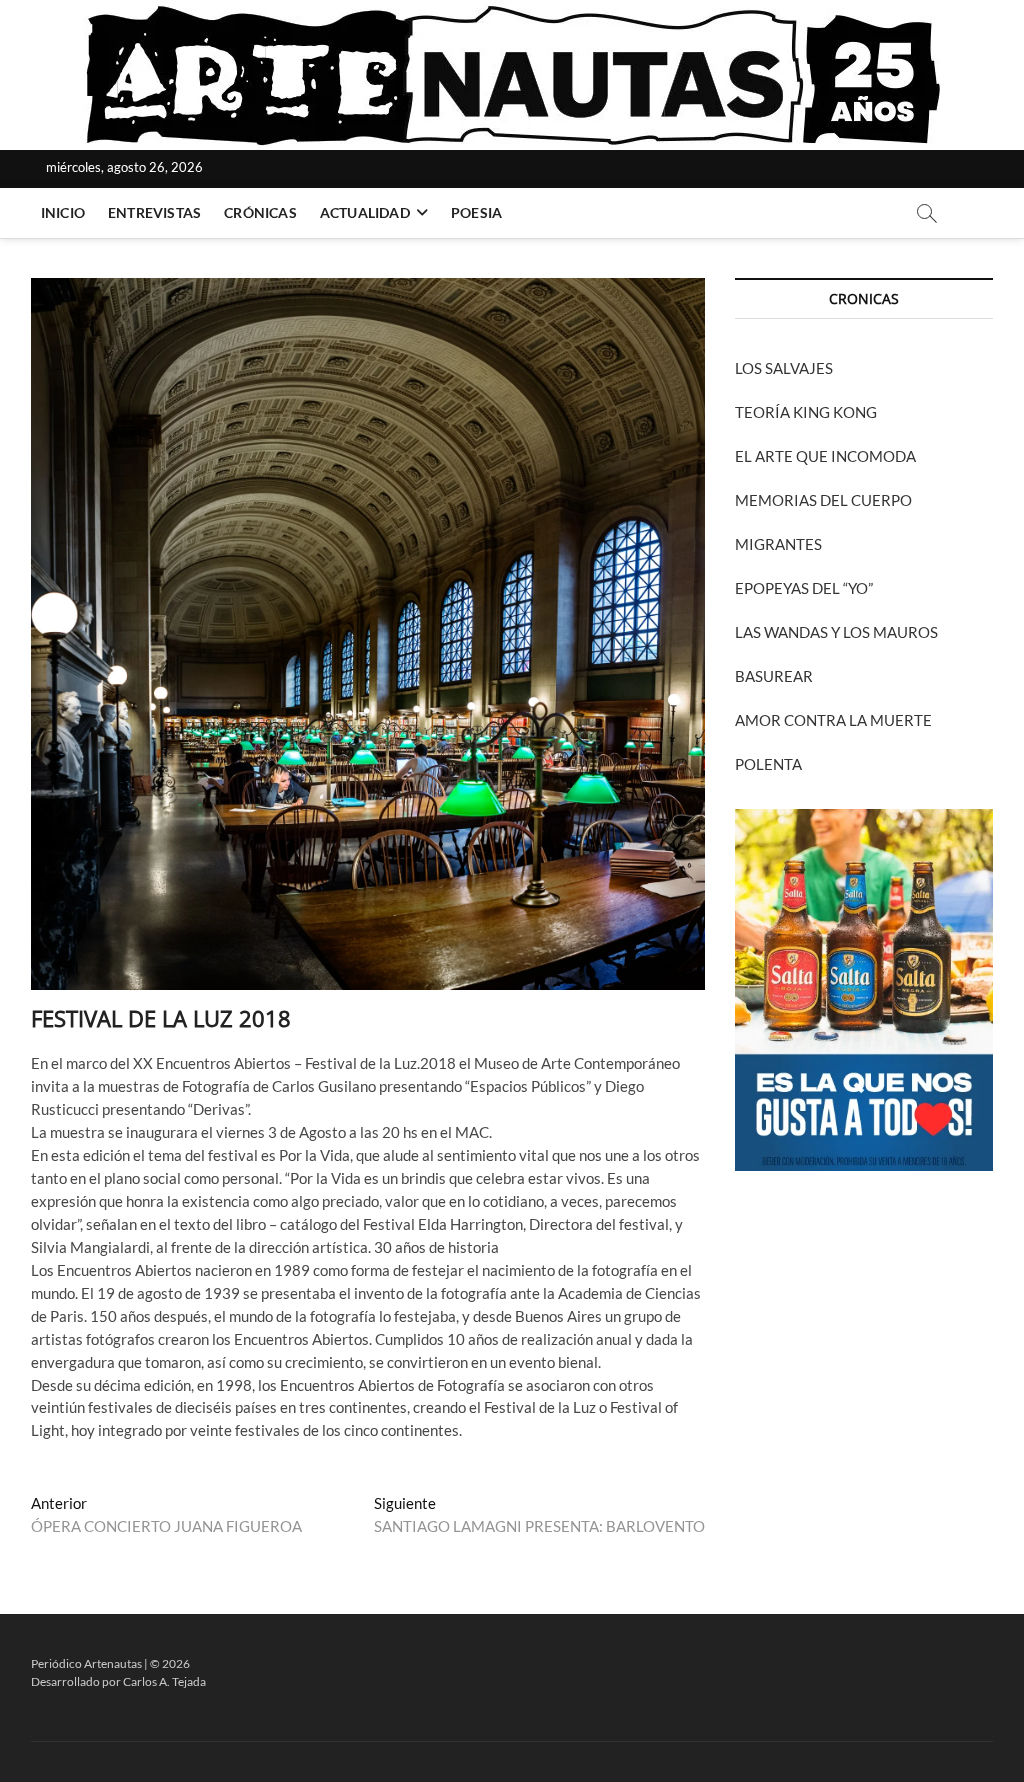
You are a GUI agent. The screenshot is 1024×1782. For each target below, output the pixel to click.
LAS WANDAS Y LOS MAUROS (836, 632)
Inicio (63, 212)
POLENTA (768, 764)
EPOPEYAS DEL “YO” (804, 588)
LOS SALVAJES (784, 368)
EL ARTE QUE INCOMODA (825, 456)
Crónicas (260, 212)
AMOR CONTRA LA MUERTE (833, 720)
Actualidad (365, 212)
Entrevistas (154, 212)
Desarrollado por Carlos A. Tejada (118, 1681)
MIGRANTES (778, 544)
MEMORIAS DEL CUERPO (823, 500)
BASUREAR (774, 676)
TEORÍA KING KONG (806, 412)
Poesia (476, 212)
